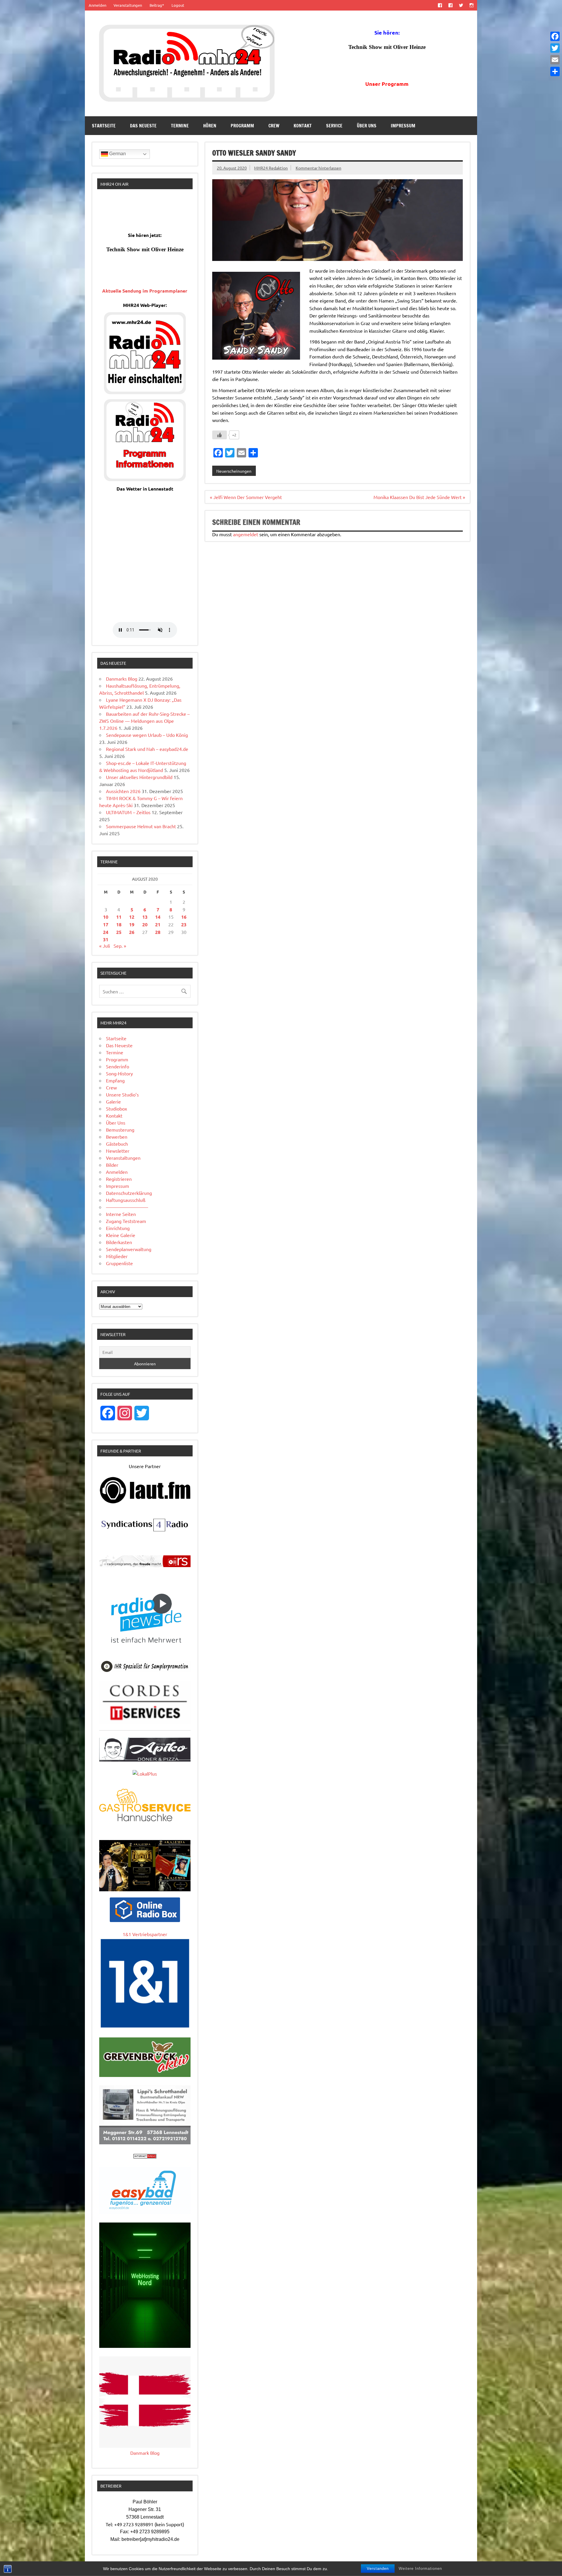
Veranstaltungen (128, 5)
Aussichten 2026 (123, 791)
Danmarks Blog (122, 679)
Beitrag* (157, 5)
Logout (178, 5)
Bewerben (117, 1137)
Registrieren (119, 1179)
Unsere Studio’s (122, 1094)
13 (145, 917)
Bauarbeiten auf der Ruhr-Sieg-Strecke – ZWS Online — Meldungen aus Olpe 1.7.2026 (144, 721)
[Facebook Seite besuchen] (440, 5)
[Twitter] (555, 48)
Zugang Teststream (126, 1221)
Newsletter (118, 1151)
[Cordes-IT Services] (145, 1722)
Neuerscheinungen (234, 471)
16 (184, 917)
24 (106, 932)
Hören (210, 126)
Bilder (112, 1165)
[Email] (555, 60)
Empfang (115, 1080)
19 (132, 924)
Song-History (119, 1073)
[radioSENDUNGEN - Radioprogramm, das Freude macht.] (145, 1561)
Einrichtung (118, 1228)
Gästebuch (117, 1144)
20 (145, 924)
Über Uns (367, 126)
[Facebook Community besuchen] (450, 5)
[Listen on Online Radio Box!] (145, 1920)
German (117, 154)
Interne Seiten (121, 1214)
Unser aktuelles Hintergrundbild (139, 777)
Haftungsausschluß (126, 1200)
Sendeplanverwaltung (129, 1249)
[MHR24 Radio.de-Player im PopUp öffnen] (145, 392)
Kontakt (303, 126)
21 (158, 924)
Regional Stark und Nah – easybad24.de (147, 749)
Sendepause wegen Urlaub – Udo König (147, 735)
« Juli (105, 946)
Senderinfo (118, 1066)
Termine (180, 126)
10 (106, 917)
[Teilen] (555, 71)
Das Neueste (143, 126)
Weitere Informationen (420, 2569)
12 (132, 917)
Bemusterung (120, 1130)
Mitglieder (117, 1256)
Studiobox (116, 1108)
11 (119, 917)
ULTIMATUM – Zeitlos (128, 812)
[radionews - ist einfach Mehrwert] (145, 1650)
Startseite (104, 126)
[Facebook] (555, 36)
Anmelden (97, 5)
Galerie (113, 1101)
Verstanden (378, 2569)
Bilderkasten (119, 1242)
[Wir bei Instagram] (472, 5)
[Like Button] (220, 435)
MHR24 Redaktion (271, 168)
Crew (274, 126)
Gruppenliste (119, 1263)
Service (334, 126)
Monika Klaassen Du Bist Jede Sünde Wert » (419, 497)
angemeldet (246, 534)
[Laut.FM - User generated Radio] (145, 1502)
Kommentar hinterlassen (318, 168)
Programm (242, 126)
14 (158, 917)
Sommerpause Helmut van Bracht (141, 826)
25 (119, 932)
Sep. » (120, 946)
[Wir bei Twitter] (461, 5)
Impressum (403, 126)
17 (106, 924)
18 (119, 924)
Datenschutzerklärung (129, 1193)
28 (158, 932)
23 (184, 924)
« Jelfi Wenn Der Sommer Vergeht (246, 497)
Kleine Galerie (121, 1235)
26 (132, 932)
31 (106, 939)
